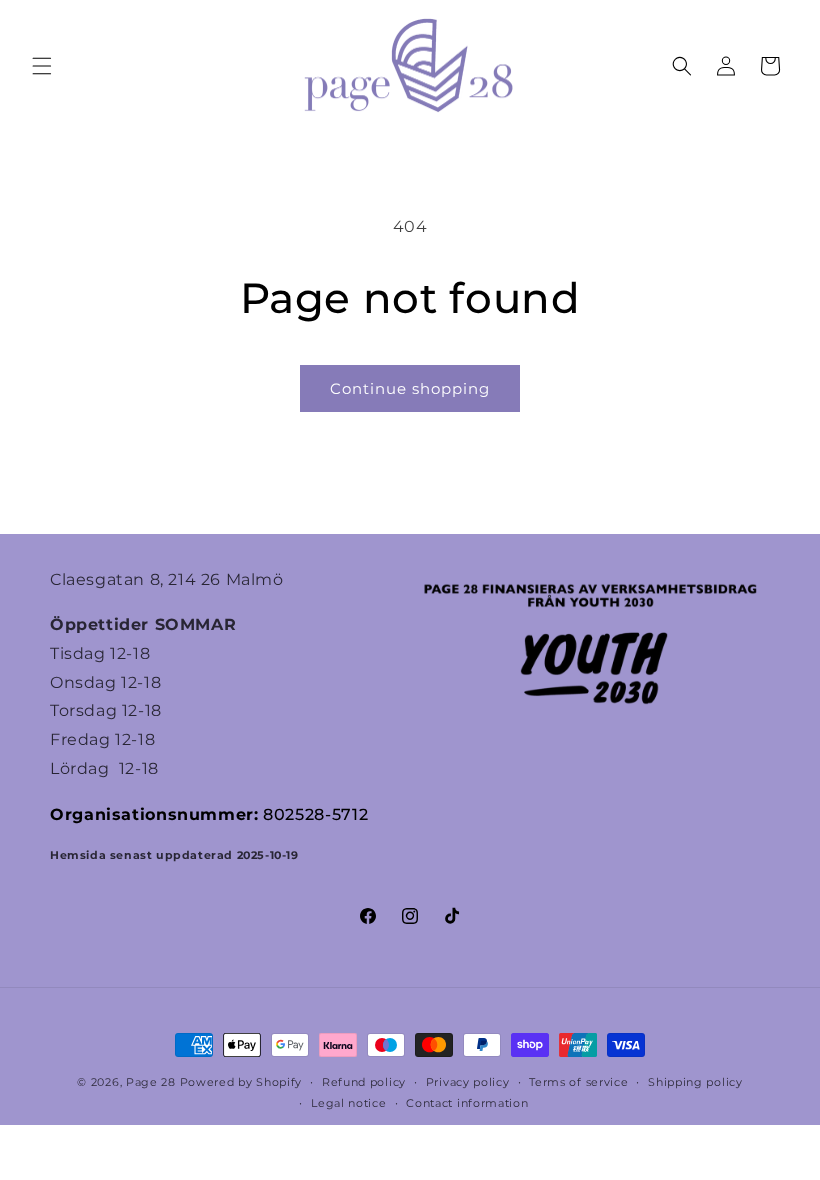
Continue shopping (410, 388)
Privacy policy (468, 1082)
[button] (42, 66)
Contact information (467, 1103)
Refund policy (364, 1082)
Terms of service (578, 1082)
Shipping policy (695, 1082)
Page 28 (153, 1082)
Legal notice (348, 1103)
